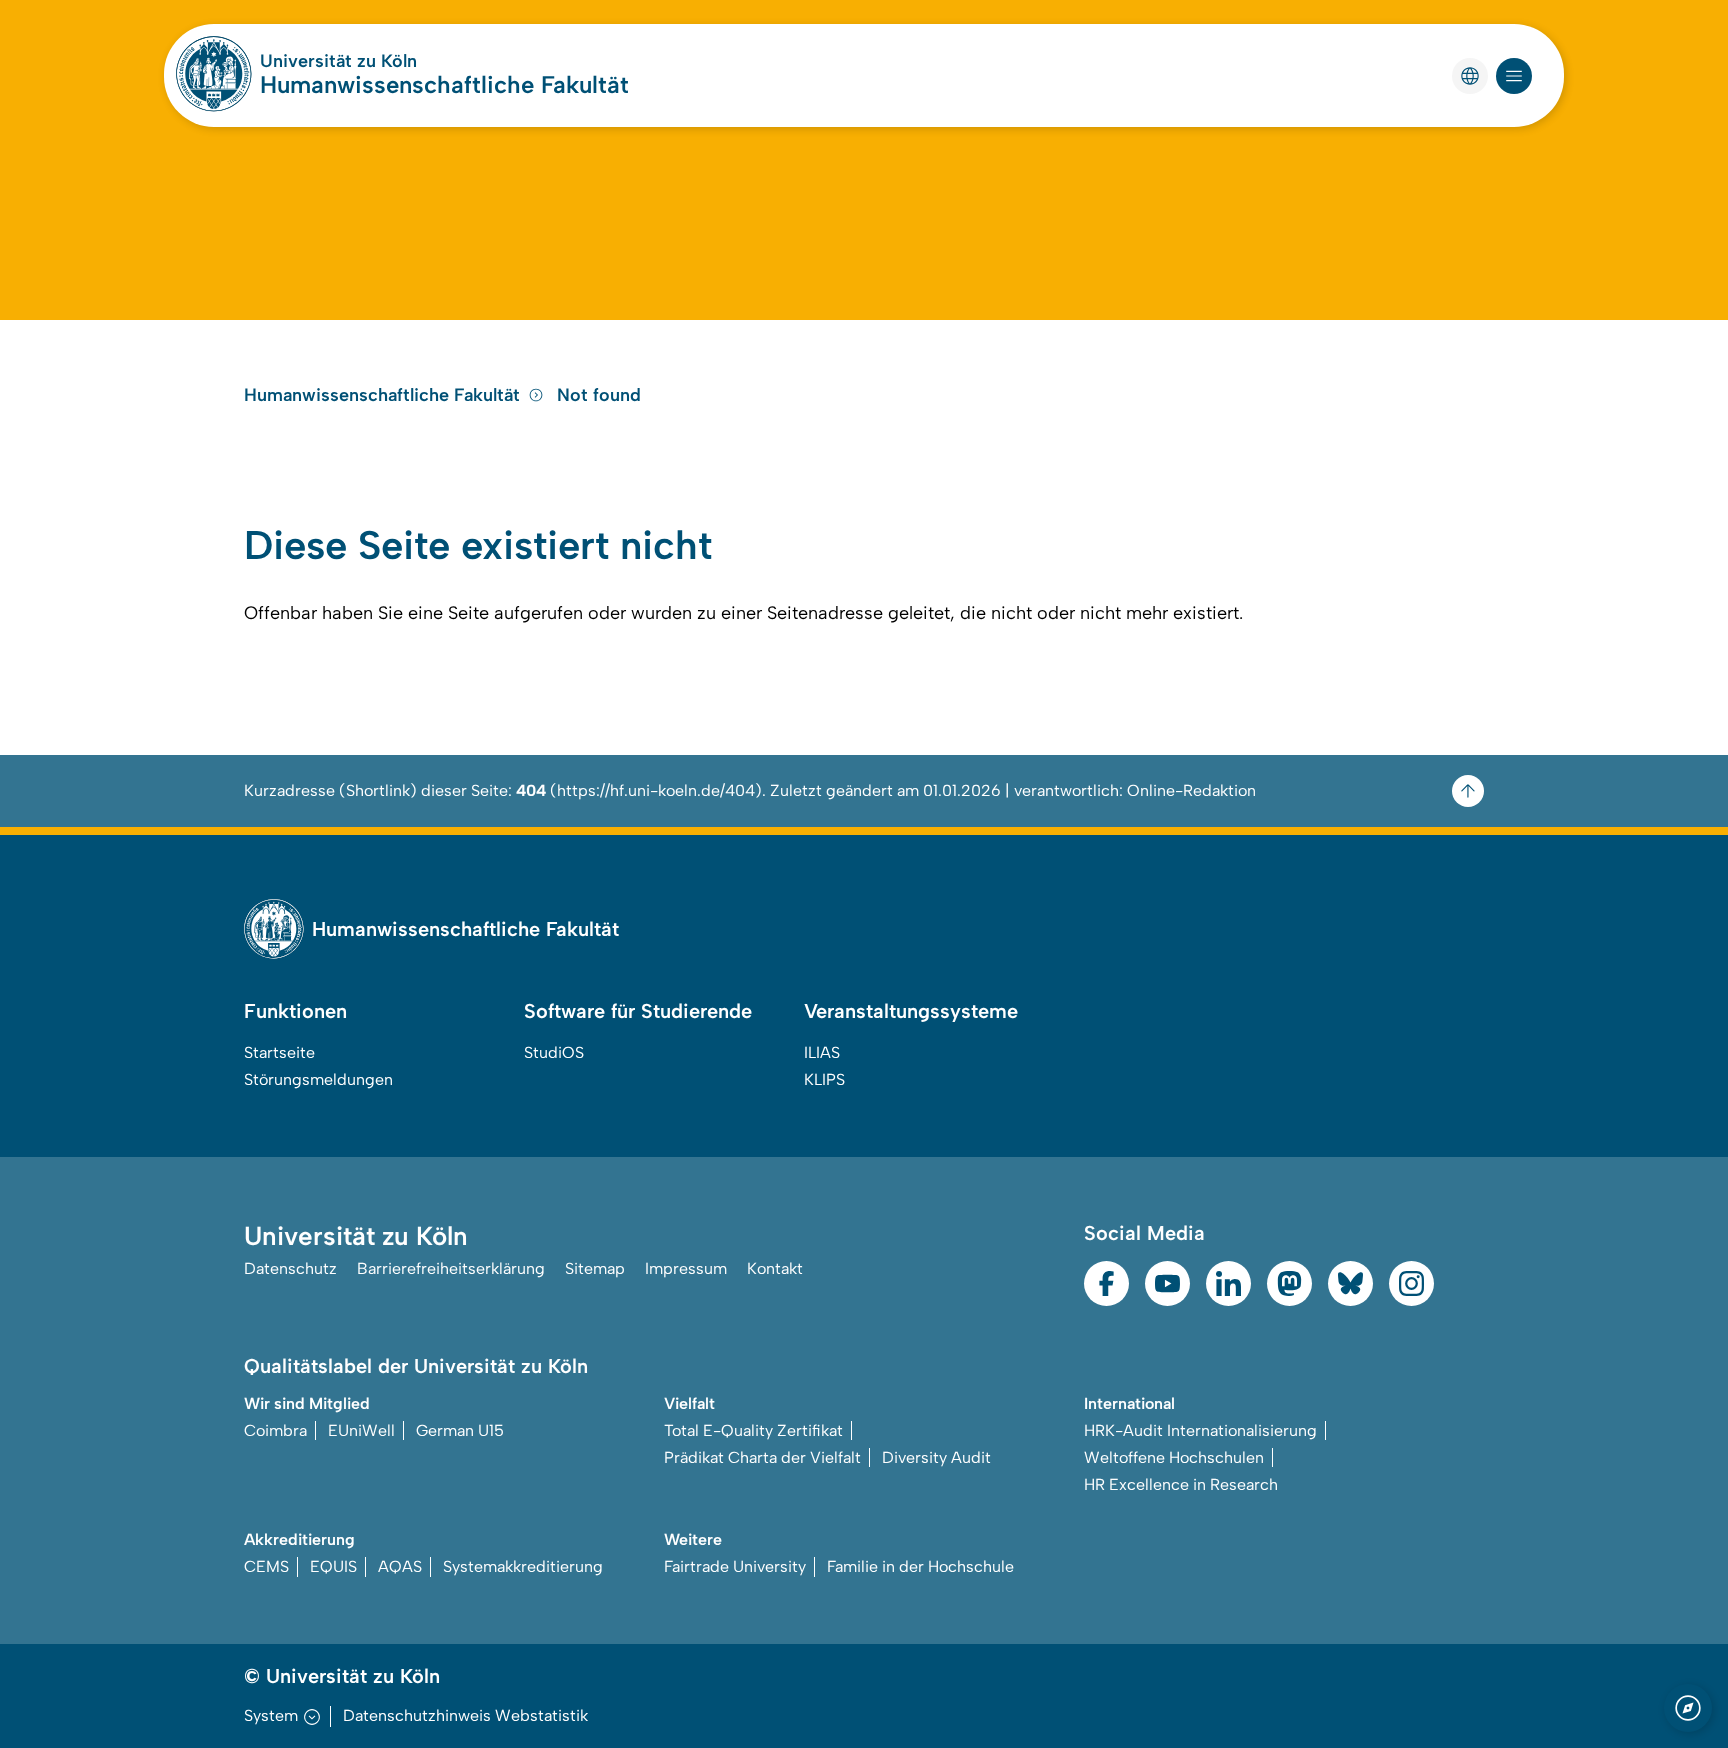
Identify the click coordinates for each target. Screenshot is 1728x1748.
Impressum (686, 1268)
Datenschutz (290, 1268)
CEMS (266, 1566)
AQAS (400, 1566)
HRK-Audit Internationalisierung (1200, 1430)
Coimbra (275, 1430)
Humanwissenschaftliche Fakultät (444, 84)
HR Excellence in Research (1181, 1484)
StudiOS (554, 1052)
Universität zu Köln (338, 61)
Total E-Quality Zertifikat (753, 1430)
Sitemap (595, 1268)
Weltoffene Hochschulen (1174, 1457)
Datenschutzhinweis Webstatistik (465, 1715)
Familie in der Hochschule (920, 1566)
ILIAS (822, 1052)
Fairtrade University (735, 1566)
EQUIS (333, 1566)
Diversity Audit (936, 1457)
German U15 (460, 1430)
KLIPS (824, 1079)
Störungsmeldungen (318, 1079)
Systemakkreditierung (523, 1566)
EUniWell (361, 1430)
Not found (599, 395)
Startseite (279, 1052)
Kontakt (775, 1268)
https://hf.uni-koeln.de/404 (656, 790)
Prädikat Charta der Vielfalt (762, 1457)
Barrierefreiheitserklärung (451, 1268)
